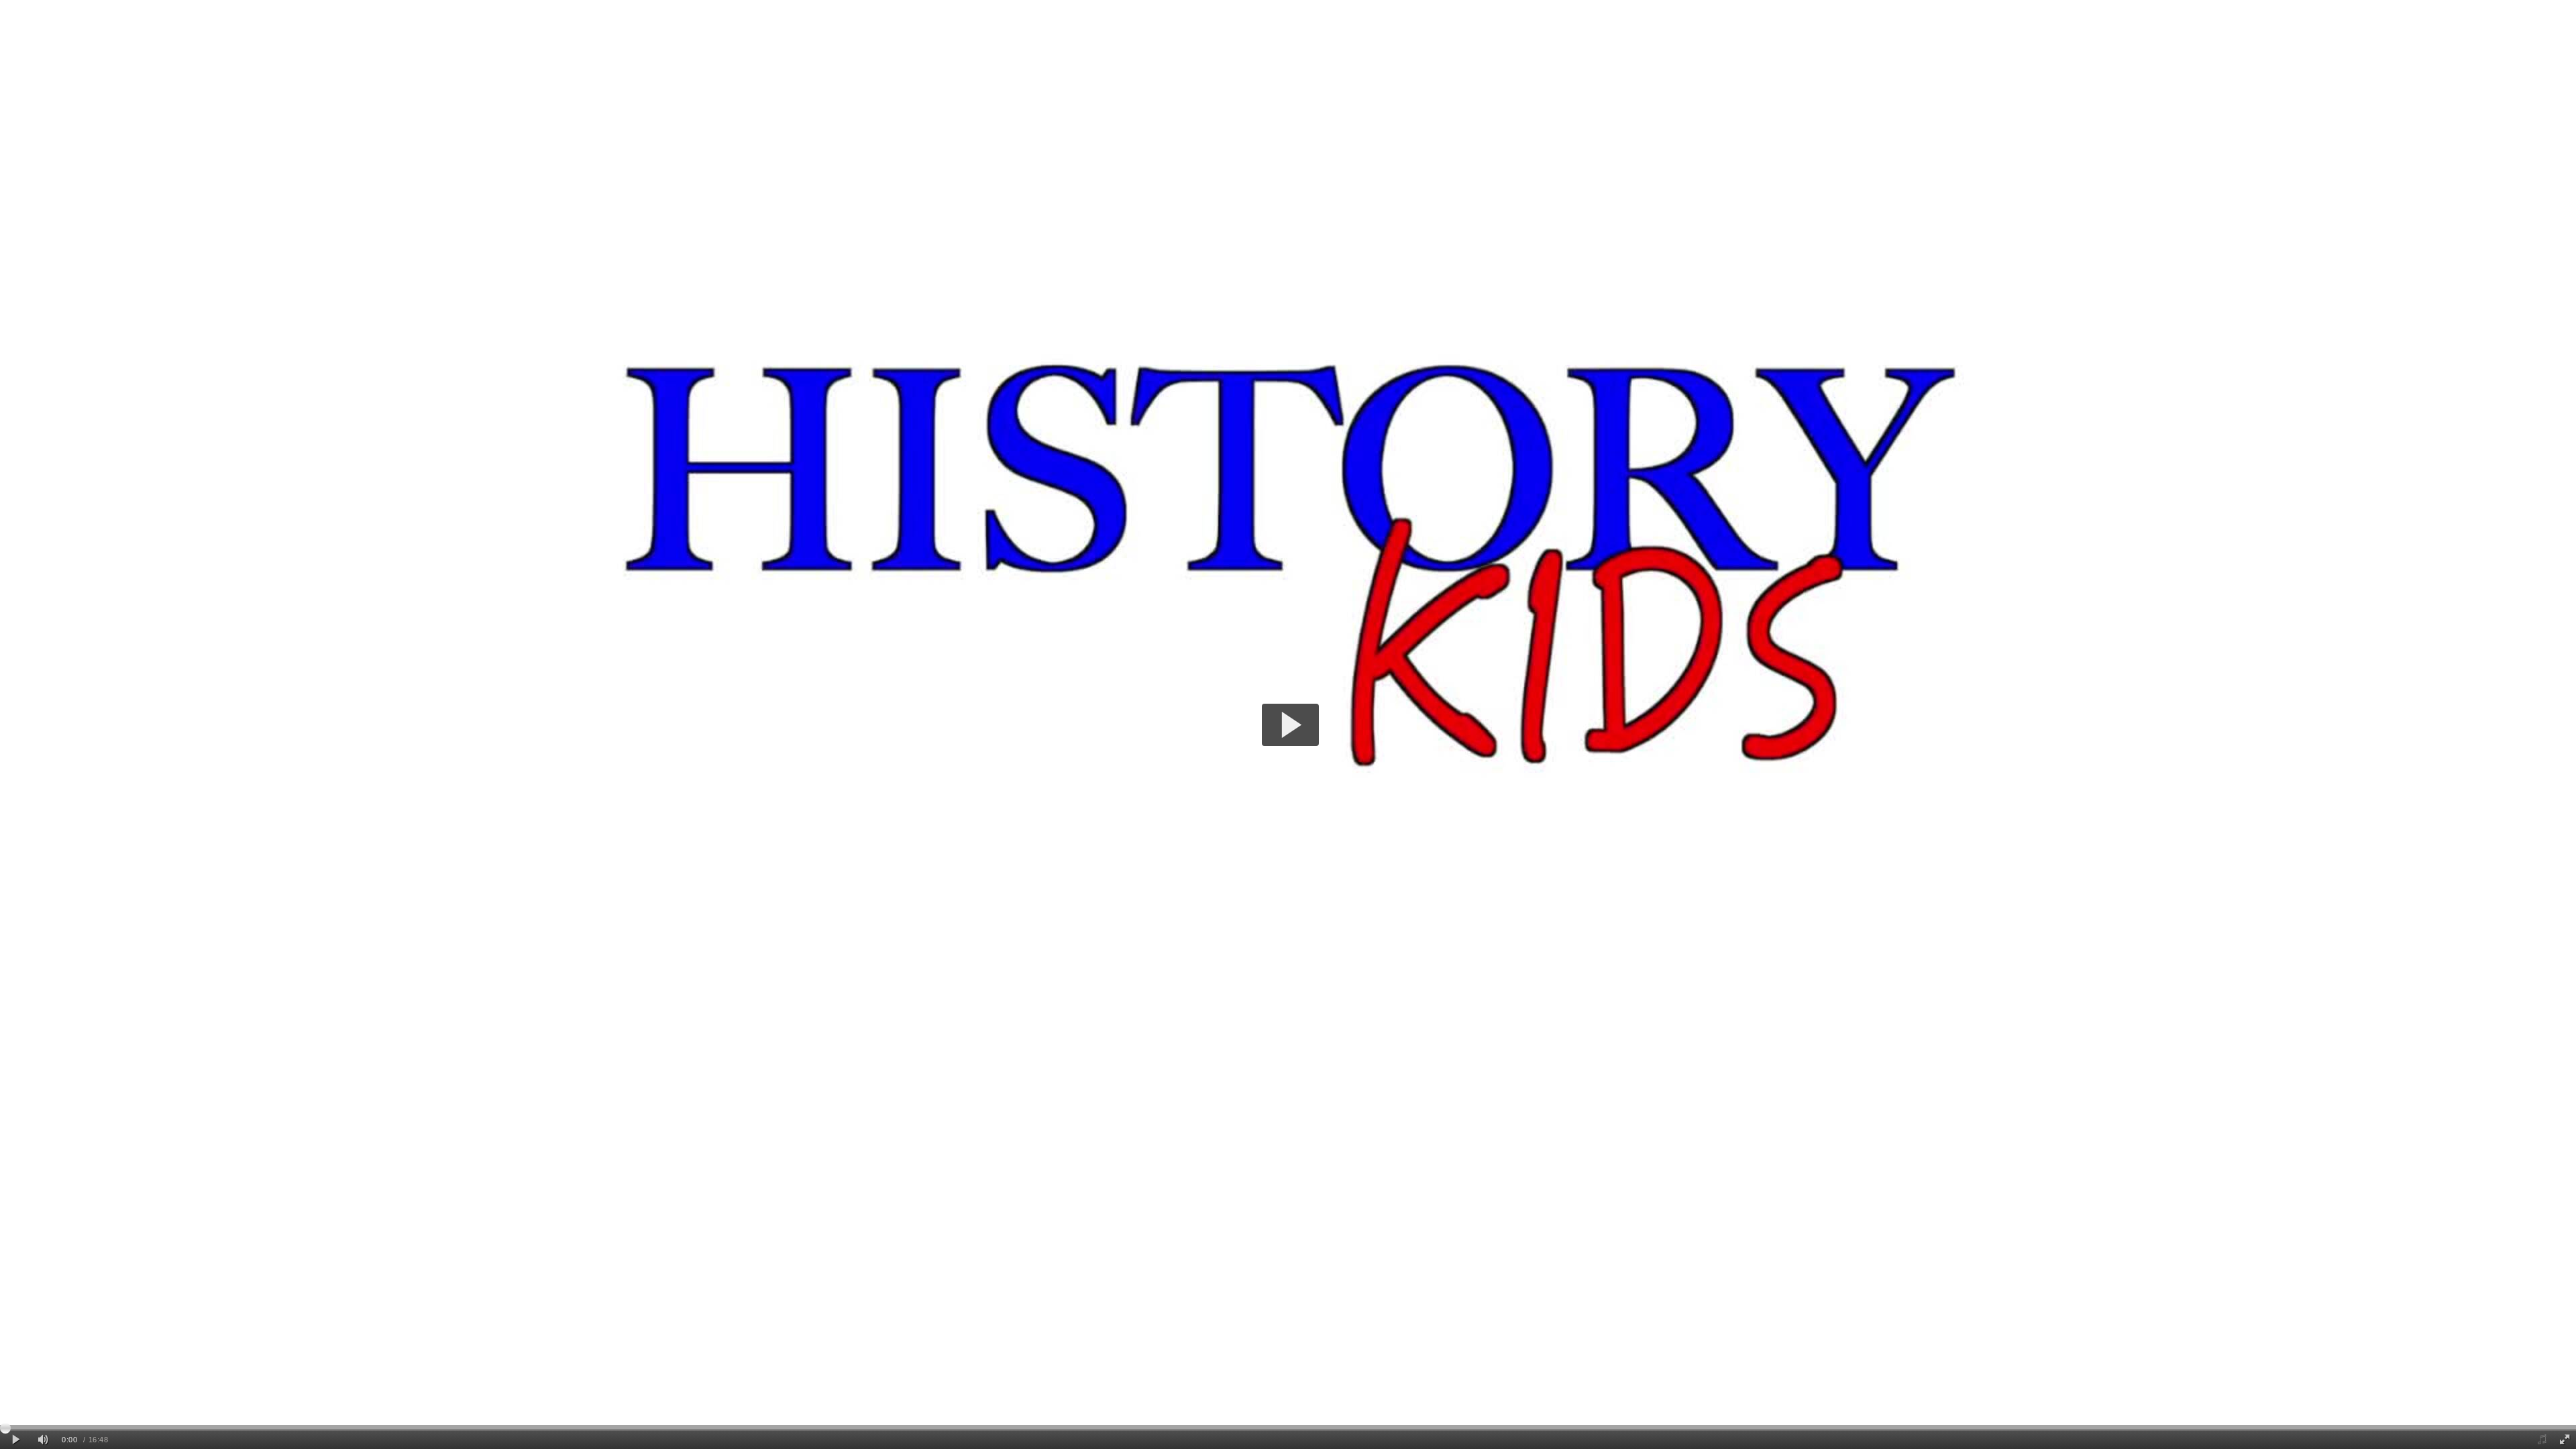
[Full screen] (2565, 1440)
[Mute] (43, 1440)
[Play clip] (16, 1440)
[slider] (1288, 1428)
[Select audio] (2541, 1440)
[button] (1290, 725)
